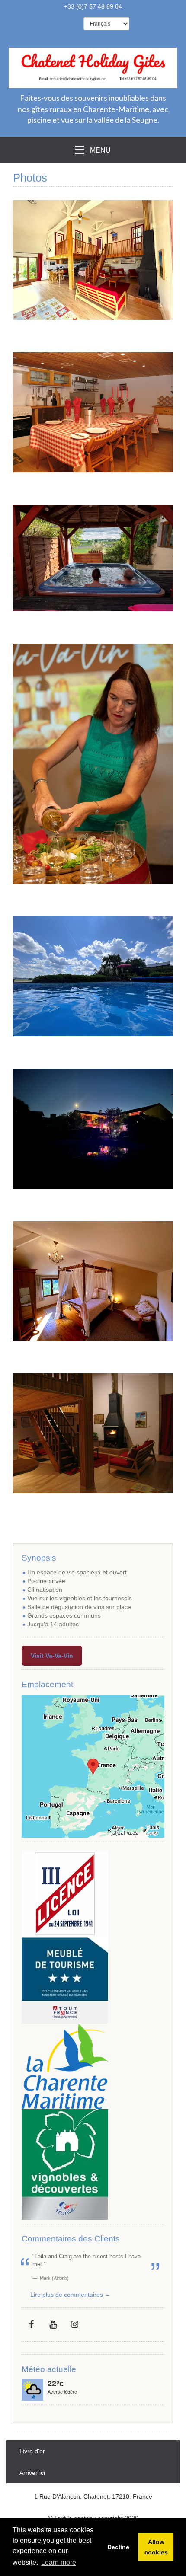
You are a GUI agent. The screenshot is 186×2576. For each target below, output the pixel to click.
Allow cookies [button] (156, 2547)
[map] (93, 1766)
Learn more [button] (59, 2562)
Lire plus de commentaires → (71, 2295)
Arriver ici (32, 2473)
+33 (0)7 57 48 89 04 (93, 6)
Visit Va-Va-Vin (52, 1656)
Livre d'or (32, 2451)
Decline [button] (118, 2547)
